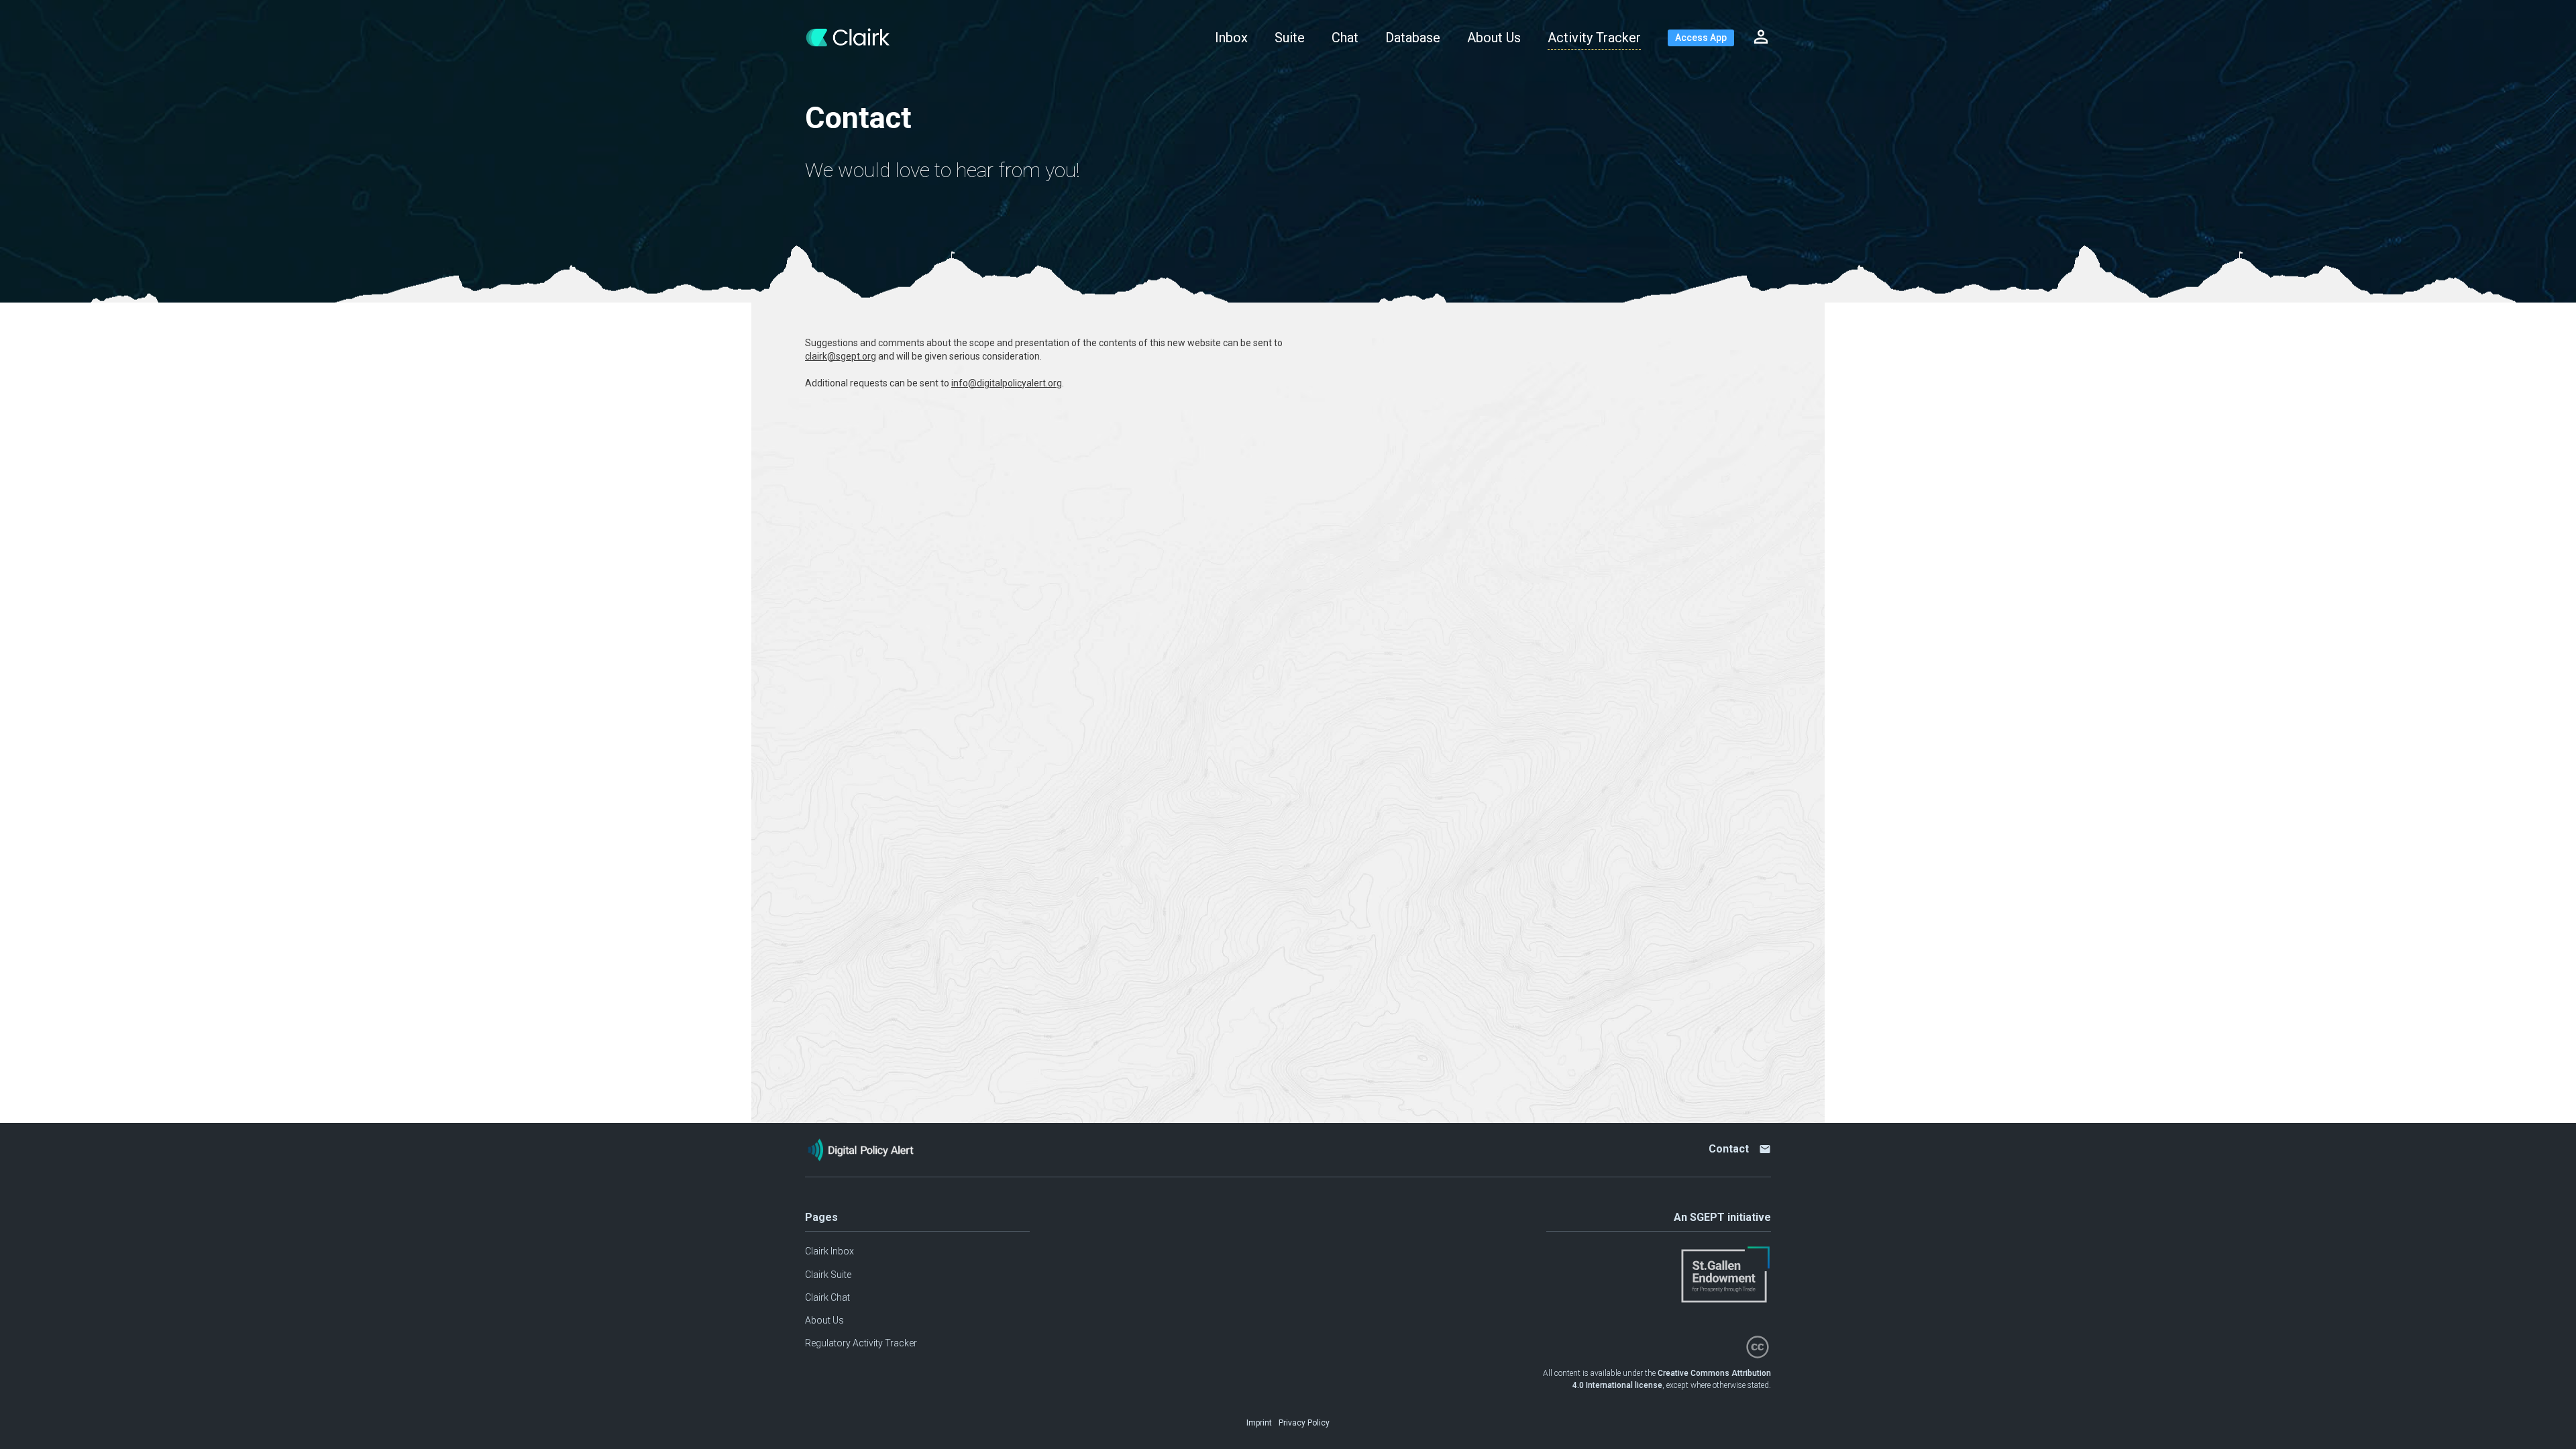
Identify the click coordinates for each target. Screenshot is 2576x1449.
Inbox (1231, 38)
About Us (1494, 38)
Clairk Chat (827, 1297)
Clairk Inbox (829, 1251)
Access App (1701, 38)
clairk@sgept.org (841, 356)
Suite (1290, 38)
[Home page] (858, 38)
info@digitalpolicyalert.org (1007, 383)
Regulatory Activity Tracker (861, 1343)
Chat (1345, 38)
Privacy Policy (1304, 1423)
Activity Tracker (1594, 38)
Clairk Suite (828, 1275)
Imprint (1259, 1423)
